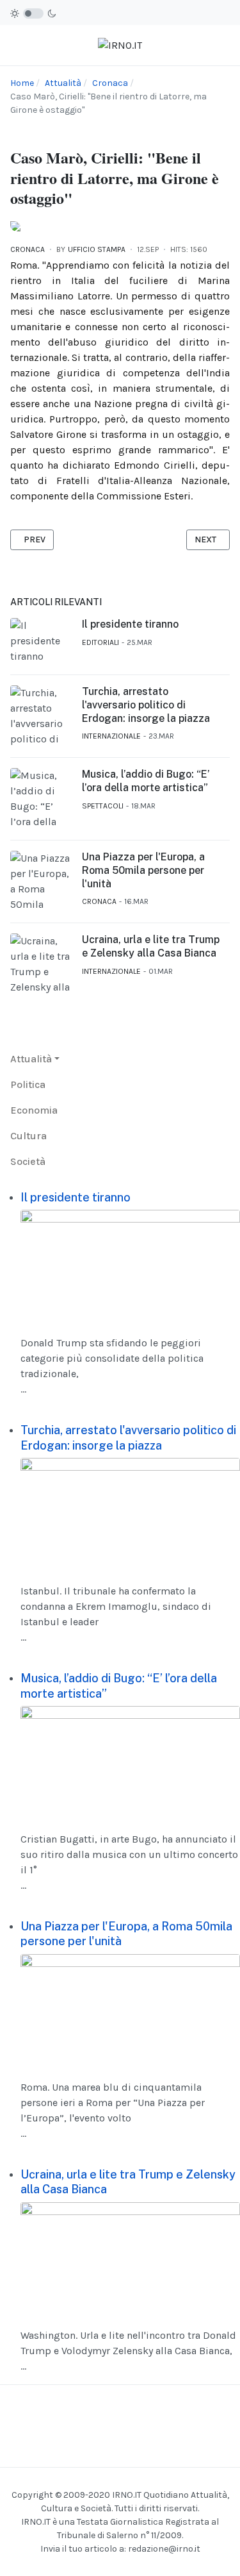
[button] (35, 1059)
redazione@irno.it (164, 2549)
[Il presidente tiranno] (130, 1267)
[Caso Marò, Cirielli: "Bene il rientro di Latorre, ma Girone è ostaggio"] (15, 225)
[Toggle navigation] (15, 45)
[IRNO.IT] (120, 45)
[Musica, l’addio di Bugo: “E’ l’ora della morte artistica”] (130, 1763)
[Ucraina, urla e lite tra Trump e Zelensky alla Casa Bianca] (130, 2258)
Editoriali (100, 642)
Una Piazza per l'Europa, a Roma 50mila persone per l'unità (143, 870)
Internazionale (111, 736)
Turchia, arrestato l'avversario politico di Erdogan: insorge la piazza (146, 705)
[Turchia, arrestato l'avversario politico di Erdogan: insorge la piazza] (130, 1515)
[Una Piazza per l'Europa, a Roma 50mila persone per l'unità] (130, 2011)
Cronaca (28, 249)
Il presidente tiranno (130, 624)
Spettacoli (103, 806)
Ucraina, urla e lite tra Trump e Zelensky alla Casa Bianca (151, 946)
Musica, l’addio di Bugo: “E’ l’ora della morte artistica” (146, 781)
